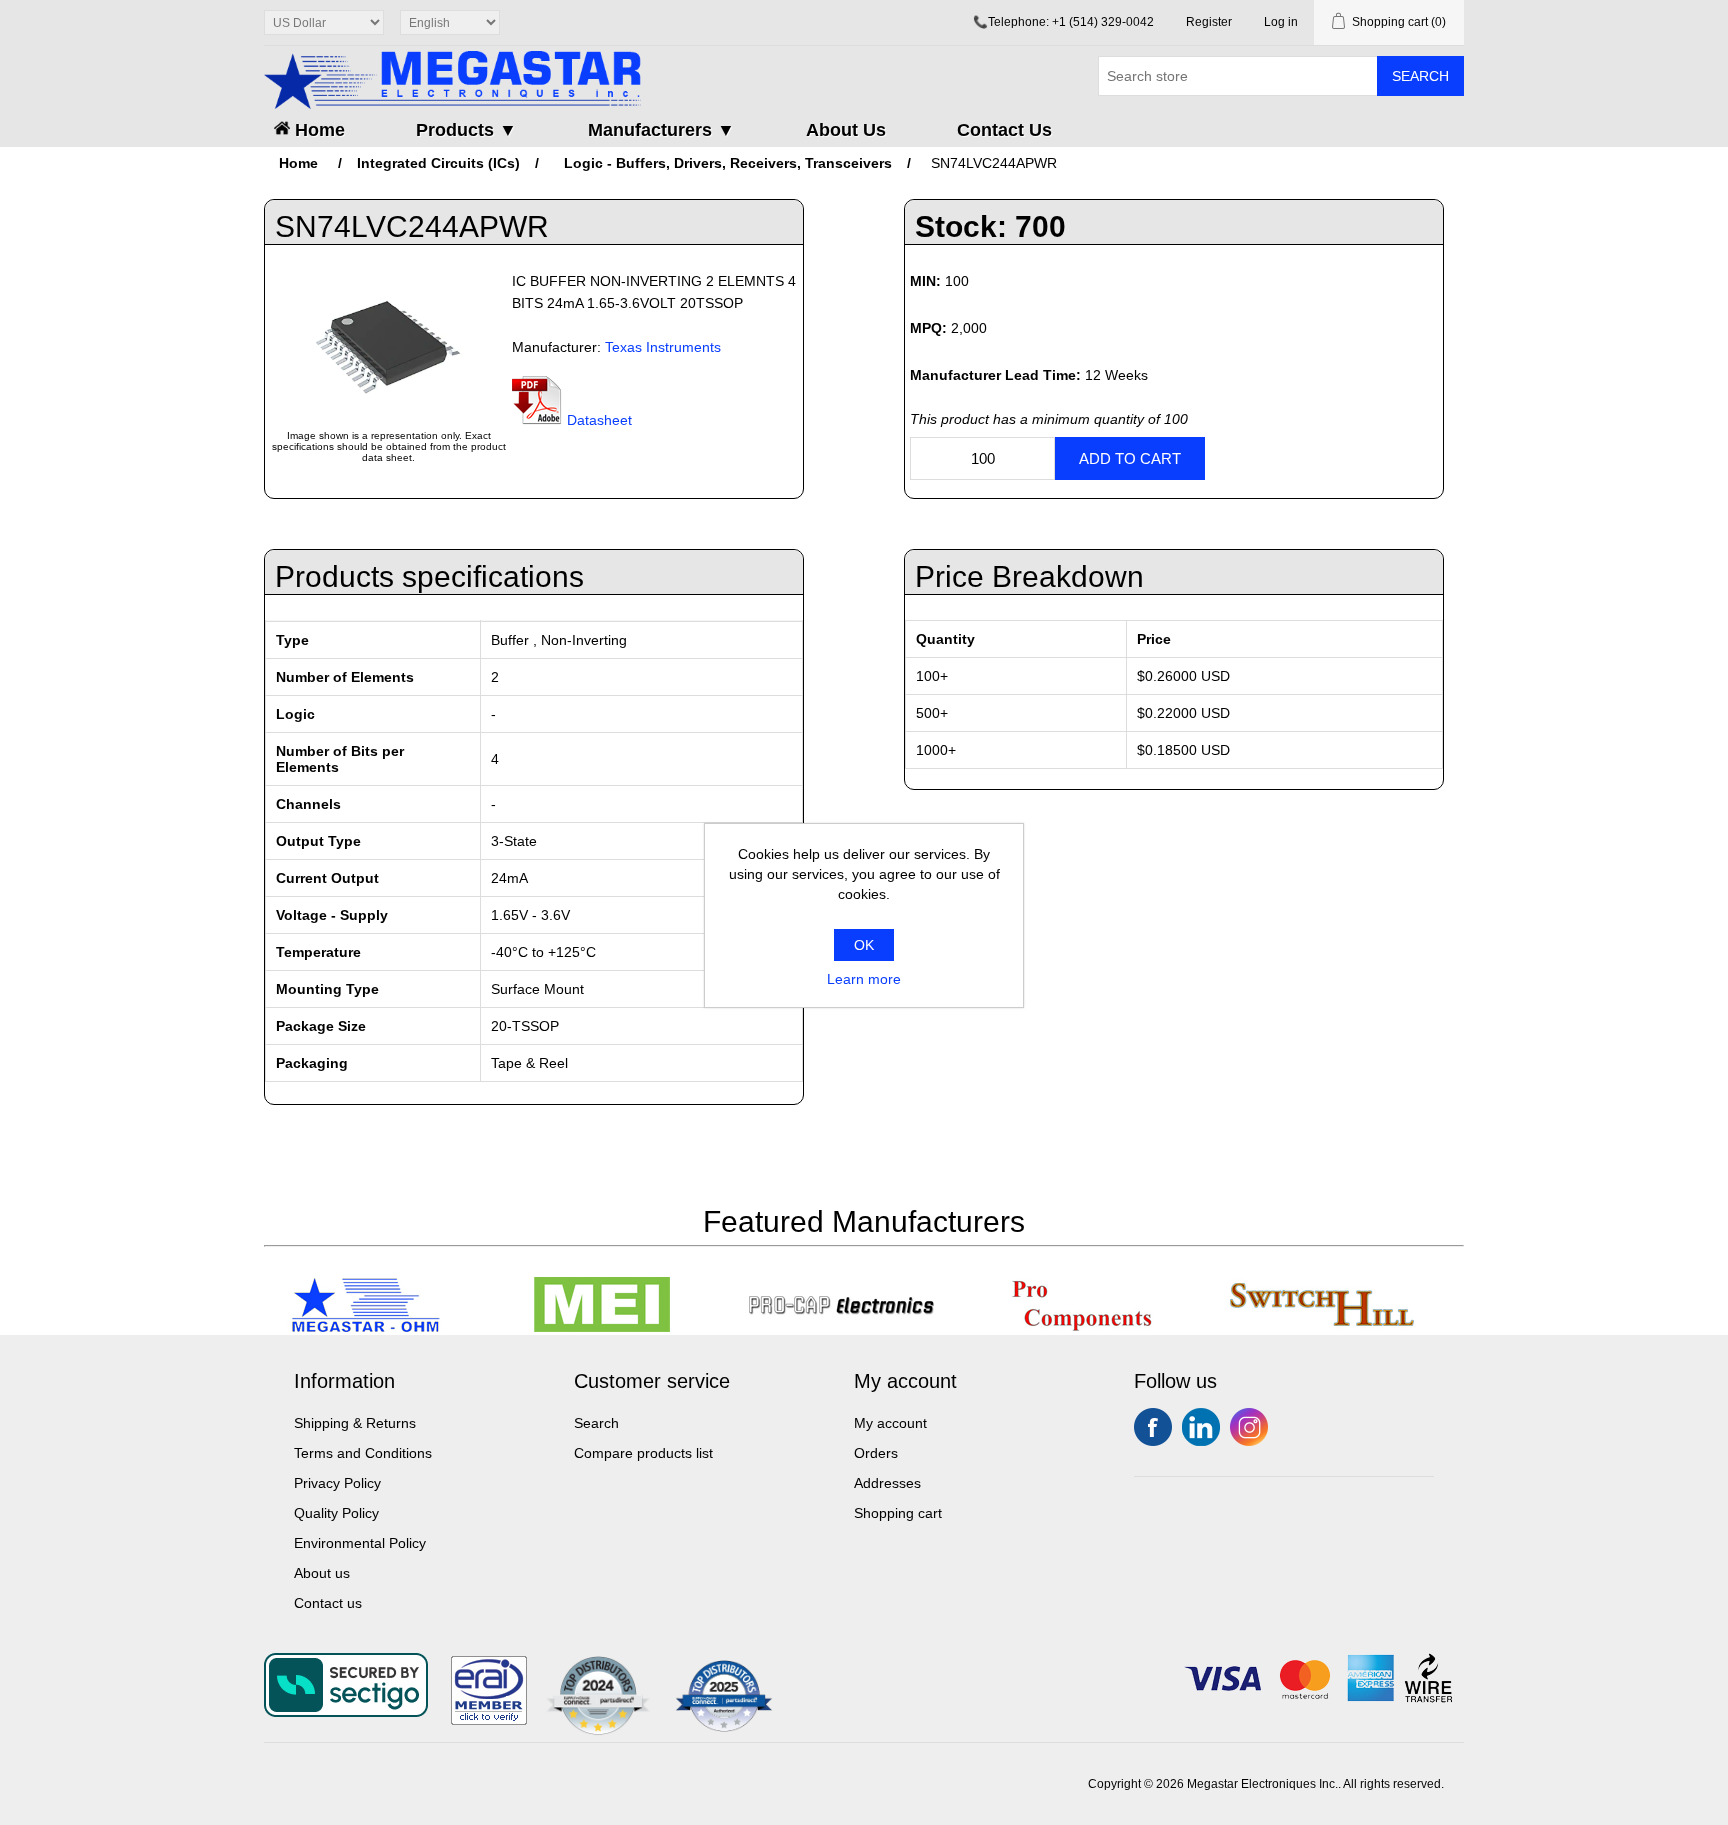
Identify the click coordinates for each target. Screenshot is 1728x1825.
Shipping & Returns (355, 1423)
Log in (1281, 22)
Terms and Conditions (363, 1453)
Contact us (328, 1603)
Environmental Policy (360, 1543)
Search (1420, 76)
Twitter (1201, 1427)
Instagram (1249, 1427)
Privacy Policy (337, 1483)
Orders (876, 1453)
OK (864, 945)
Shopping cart (898, 1513)
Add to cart (1130, 458)
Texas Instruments (663, 347)
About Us (846, 130)
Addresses (887, 1483)
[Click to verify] (489, 1720)
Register (1209, 22)
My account (890, 1423)
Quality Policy (336, 1513)
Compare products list (643, 1453)
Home (317, 130)
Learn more (864, 979)
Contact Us (1004, 130)
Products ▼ (466, 130)
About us (322, 1573)
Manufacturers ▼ (661, 130)
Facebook (1153, 1427)
